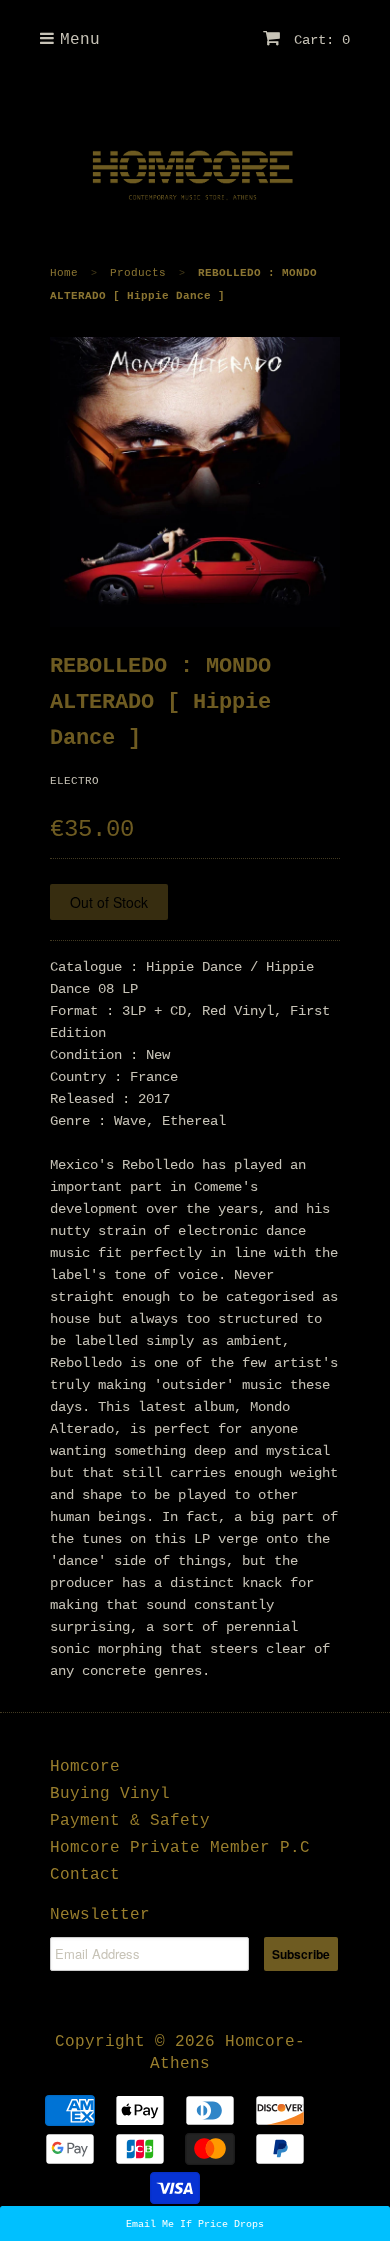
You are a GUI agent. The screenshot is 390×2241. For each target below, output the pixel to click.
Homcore (85, 1767)
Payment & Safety (130, 1821)
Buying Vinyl (110, 1794)
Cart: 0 (318, 40)
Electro (74, 781)
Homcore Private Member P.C (180, 1848)
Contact (85, 1875)
